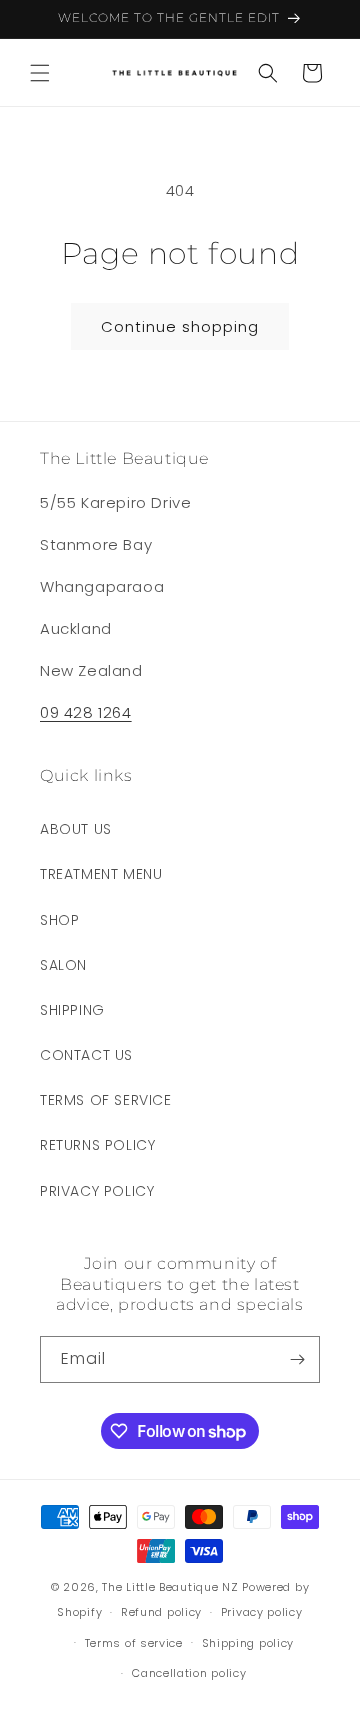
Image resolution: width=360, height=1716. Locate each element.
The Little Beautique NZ (170, 1587)
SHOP (59, 920)
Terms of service (134, 1643)
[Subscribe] (297, 1359)
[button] (40, 73)
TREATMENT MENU (101, 874)
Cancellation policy (189, 1673)
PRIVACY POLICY (97, 1191)
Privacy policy (262, 1612)
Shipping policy (248, 1643)
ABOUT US (76, 829)
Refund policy (161, 1612)
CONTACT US (86, 1055)
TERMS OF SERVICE (106, 1100)
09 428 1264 (86, 712)
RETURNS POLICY (97, 1145)
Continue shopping (180, 326)
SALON (63, 965)
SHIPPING (72, 1010)
